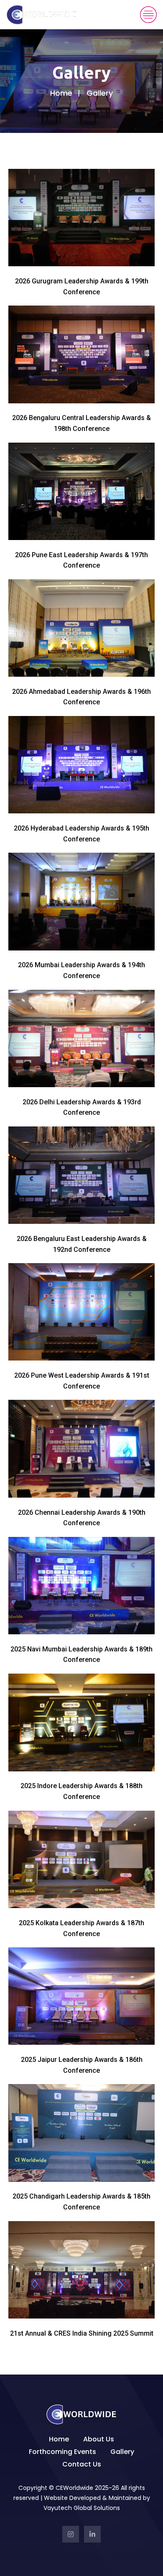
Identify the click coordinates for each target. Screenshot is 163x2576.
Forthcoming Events (62, 2452)
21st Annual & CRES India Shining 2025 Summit (82, 2333)
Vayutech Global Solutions (82, 2508)
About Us (99, 2439)
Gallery (122, 2452)
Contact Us (82, 2464)
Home (61, 93)
